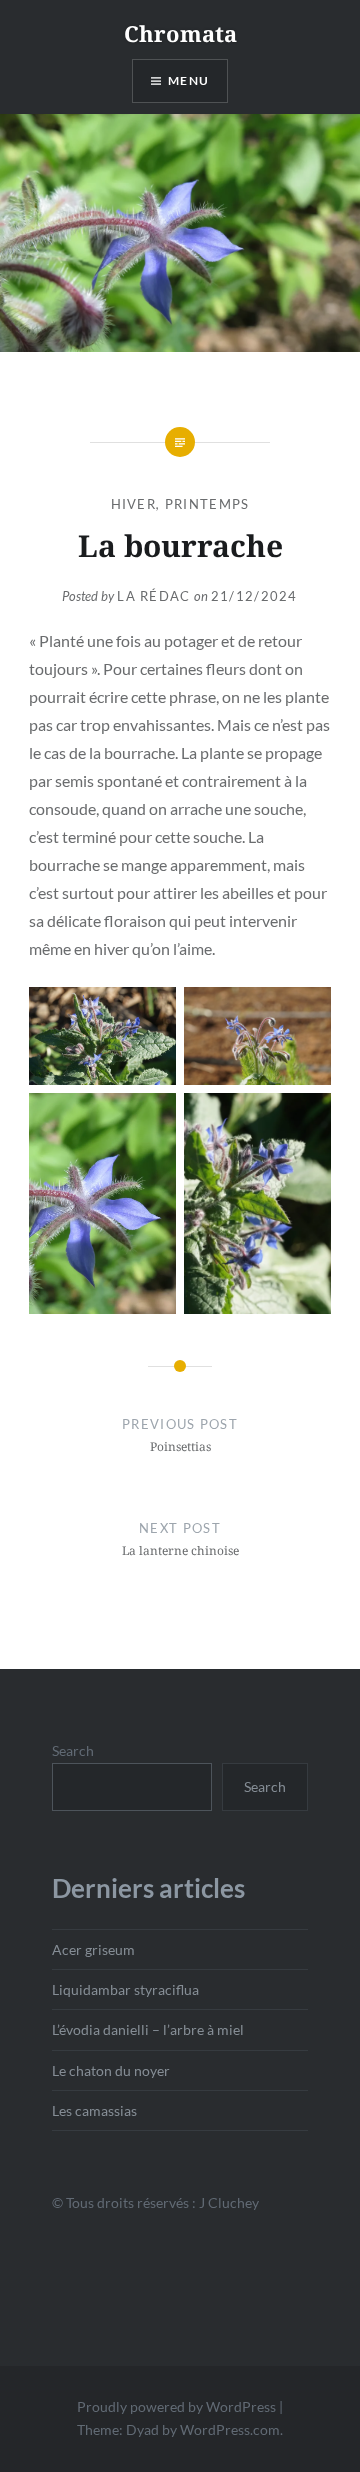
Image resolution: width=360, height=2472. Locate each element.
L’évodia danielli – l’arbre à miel (148, 2029)
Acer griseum (93, 1949)
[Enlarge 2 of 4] (305, 1013)
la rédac (153, 596)
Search (73, 1750)
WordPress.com (230, 2429)
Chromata (180, 33)
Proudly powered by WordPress (176, 2406)
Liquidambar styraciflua (125, 1989)
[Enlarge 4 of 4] (305, 1119)
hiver (134, 504)
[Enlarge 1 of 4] (150, 1013)
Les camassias (94, 2110)
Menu (188, 80)
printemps (207, 504)
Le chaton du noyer (111, 2070)
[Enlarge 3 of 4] (150, 1119)
